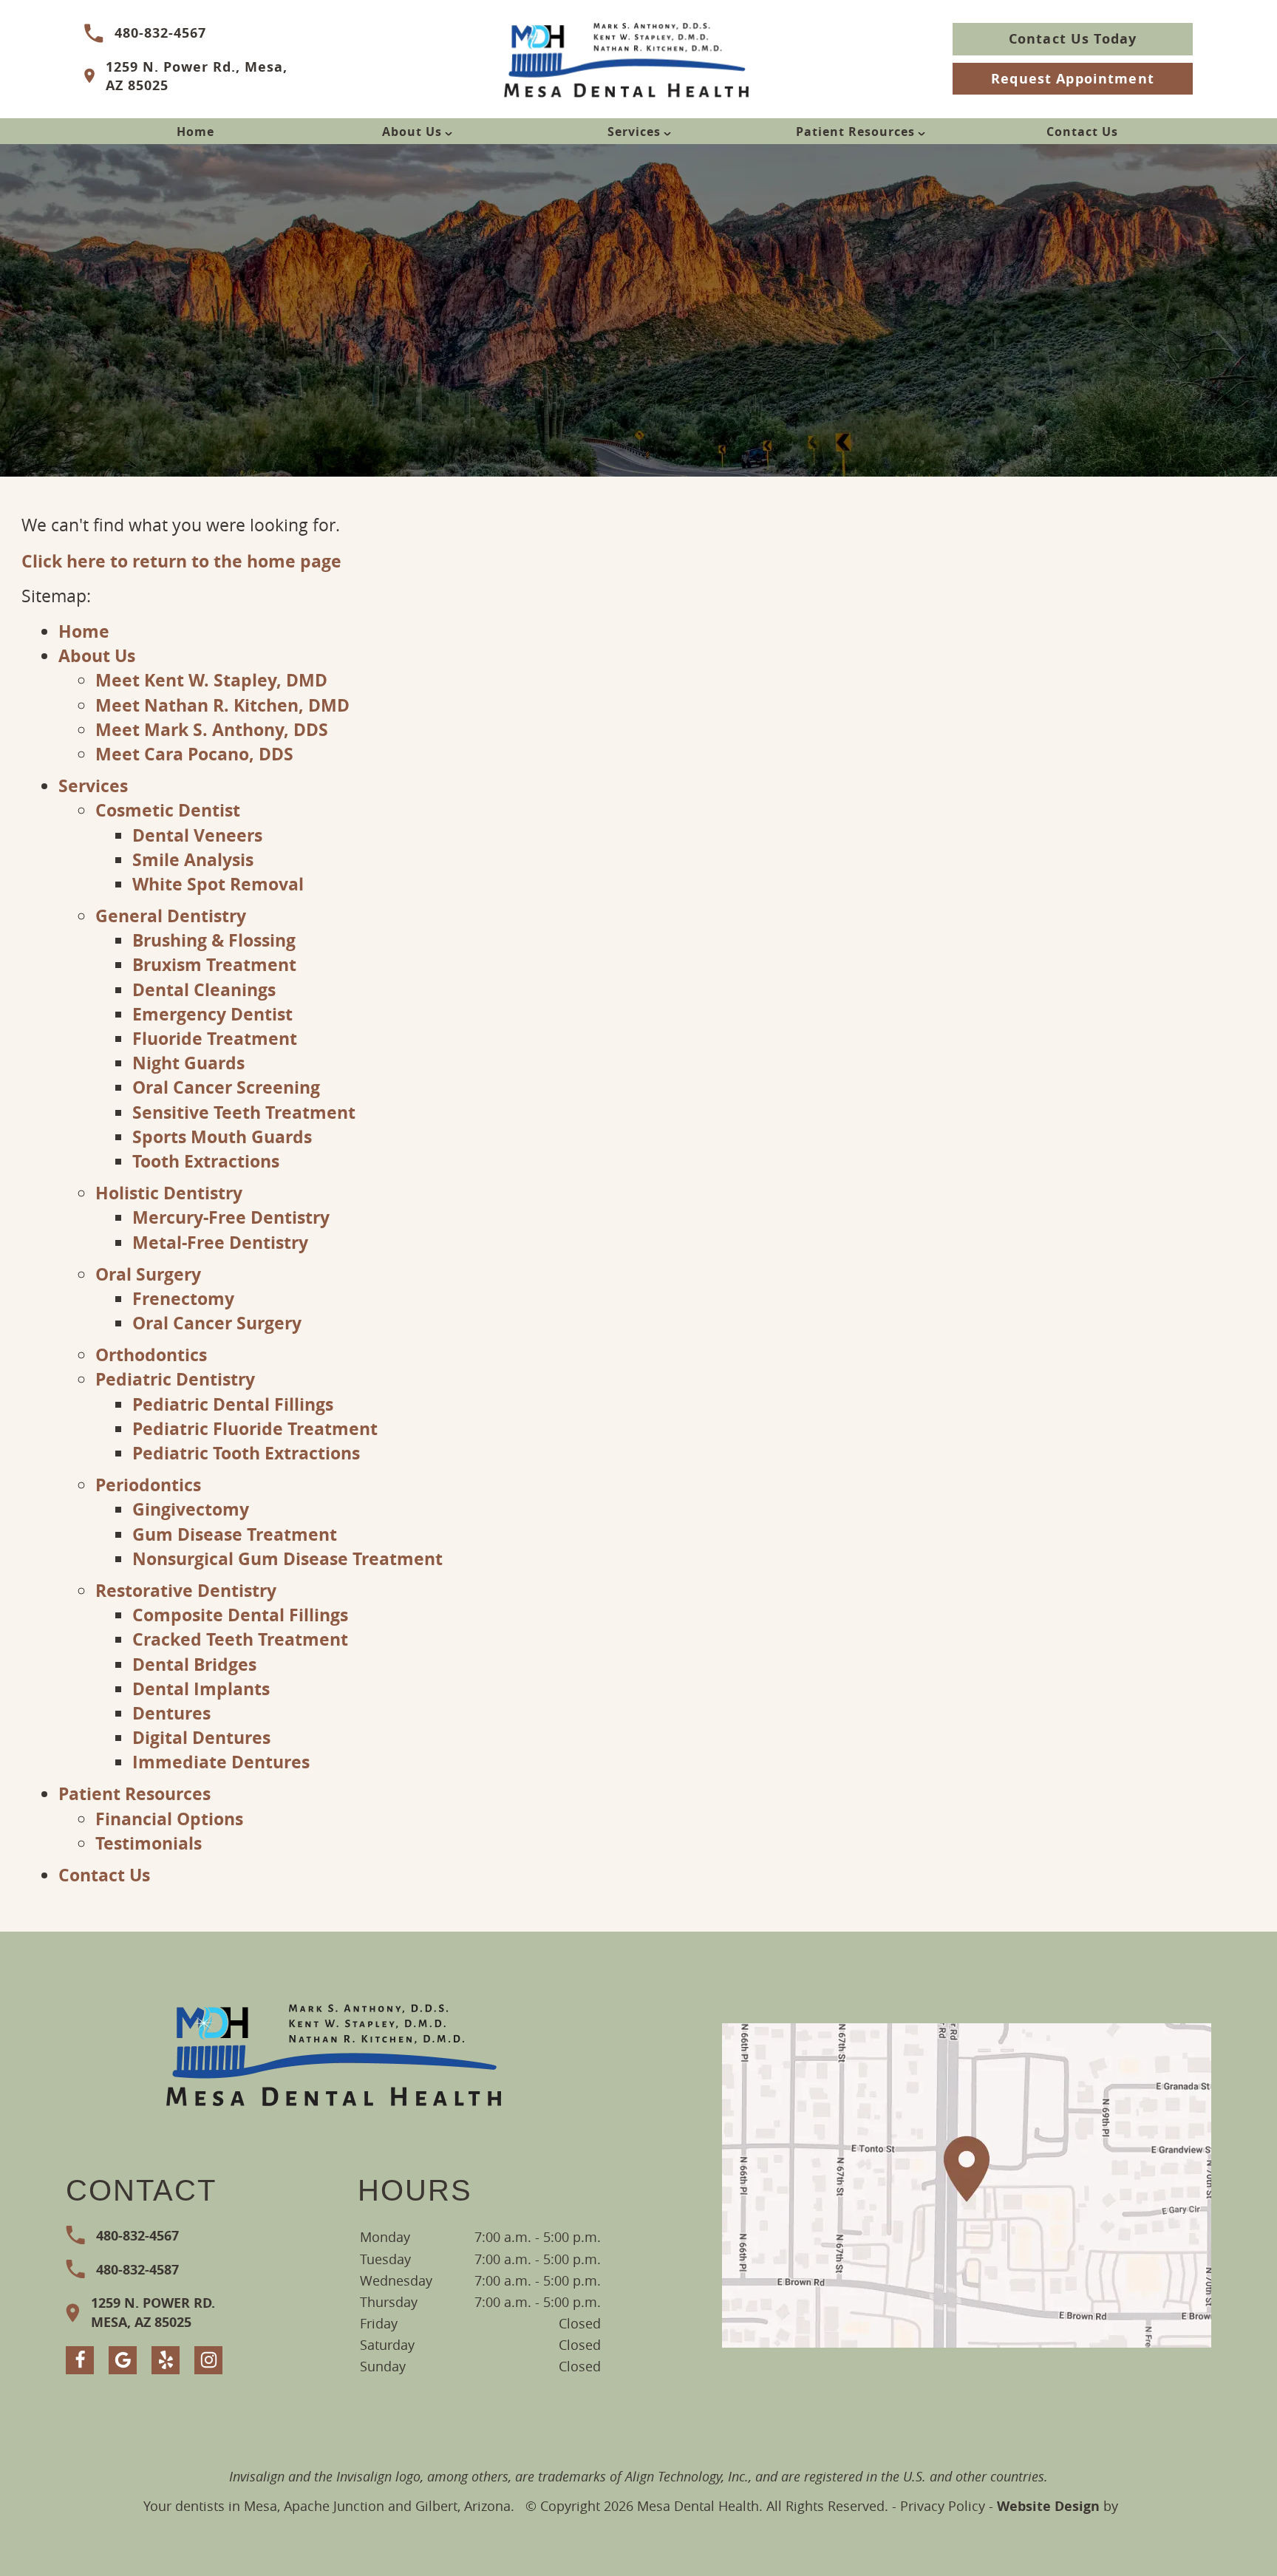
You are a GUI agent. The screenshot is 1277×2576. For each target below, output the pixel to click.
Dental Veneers (197, 835)
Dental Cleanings (204, 989)
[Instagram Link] (208, 2360)
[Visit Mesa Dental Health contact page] (967, 2185)
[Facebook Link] (80, 2360)
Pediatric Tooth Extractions (246, 1453)
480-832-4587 (137, 2270)
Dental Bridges (194, 1664)
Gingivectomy (191, 1509)
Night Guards (188, 1063)
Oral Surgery (148, 1274)
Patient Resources (855, 132)
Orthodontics (151, 1355)
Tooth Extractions (206, 1161)
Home (195, 132)
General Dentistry (171, 916)
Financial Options (169, 1819)
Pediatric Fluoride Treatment (255, 1428)
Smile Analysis (193, 859)
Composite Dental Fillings (240, 1615)
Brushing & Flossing (214, 940)
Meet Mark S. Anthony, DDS (212, 729)
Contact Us (1082, 132)
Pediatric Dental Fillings (233, 1404)
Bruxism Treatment (214, 964)
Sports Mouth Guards (222, 1137)
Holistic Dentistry (169, 1193)
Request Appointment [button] (1073, 79)
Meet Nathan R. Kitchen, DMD (222, 705)
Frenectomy (183, 1298)
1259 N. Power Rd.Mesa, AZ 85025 (153, 2312)
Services (634, 132)
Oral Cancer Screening (226, 1087)
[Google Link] (123, 2360)
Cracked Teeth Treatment (240, 1639)
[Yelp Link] (166, 2360)
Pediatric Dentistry (175, 1379)
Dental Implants (201, 1689)
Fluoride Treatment (215, 1038)
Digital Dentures (201, 1737)
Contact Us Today (1073, 39)
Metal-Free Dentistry (220, 1242)
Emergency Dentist (212, 1014)
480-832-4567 (160, 33)
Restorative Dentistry (186, 1590)
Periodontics (148, 1485)
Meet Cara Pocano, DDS (194, 754)
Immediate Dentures (221, 1762)
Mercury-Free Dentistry (231, 1217)
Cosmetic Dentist (168, 810)
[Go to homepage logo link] (334, 2053)
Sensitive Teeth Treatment (244, 1112)
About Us (412, 132)
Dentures (171, 1713)
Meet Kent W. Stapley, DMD (211, 680)
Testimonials (149, 1843)
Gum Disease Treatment (235, 1534)
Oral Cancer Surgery (217, 1323)
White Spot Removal (218, 884)
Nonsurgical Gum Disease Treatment (287, 1558)
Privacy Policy (943, 2506)
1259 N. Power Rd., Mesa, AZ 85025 (197, 76)
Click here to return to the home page (181, 561)
